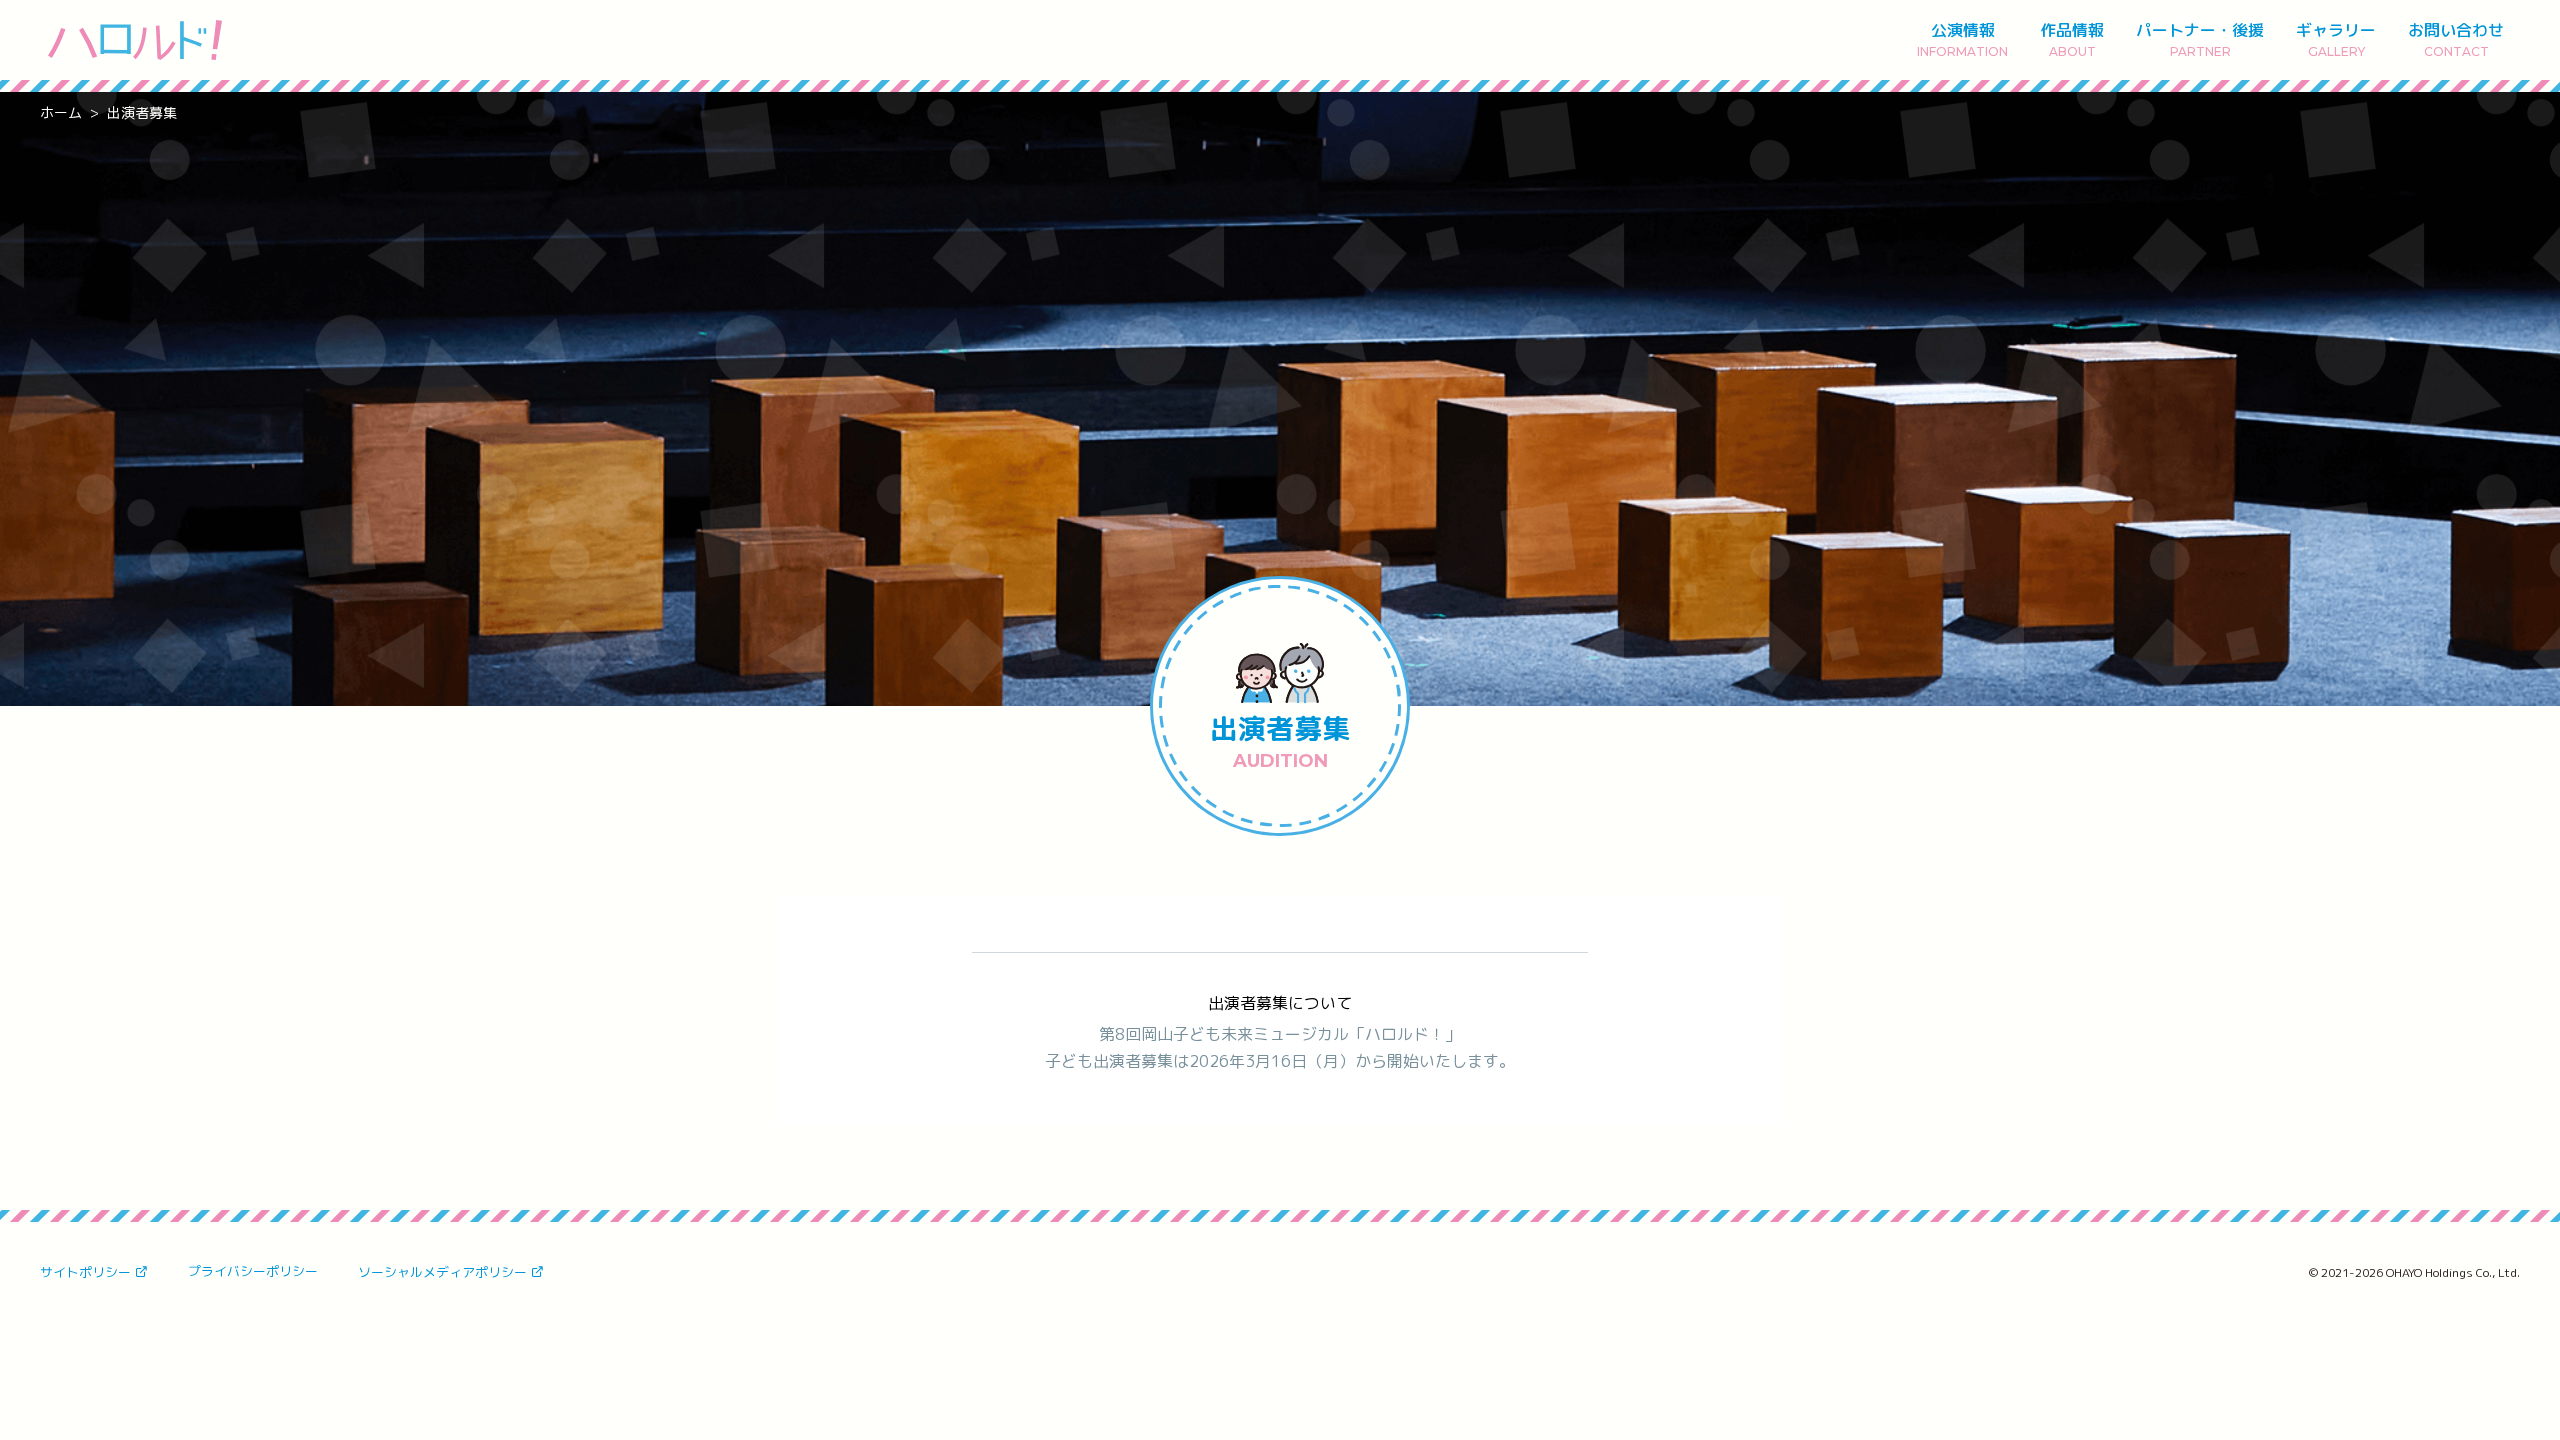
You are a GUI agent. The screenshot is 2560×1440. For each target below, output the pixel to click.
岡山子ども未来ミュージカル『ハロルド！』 (135, 40)
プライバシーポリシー (253, 1271)
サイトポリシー (85, 1272)
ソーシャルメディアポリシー (442, 1272)
